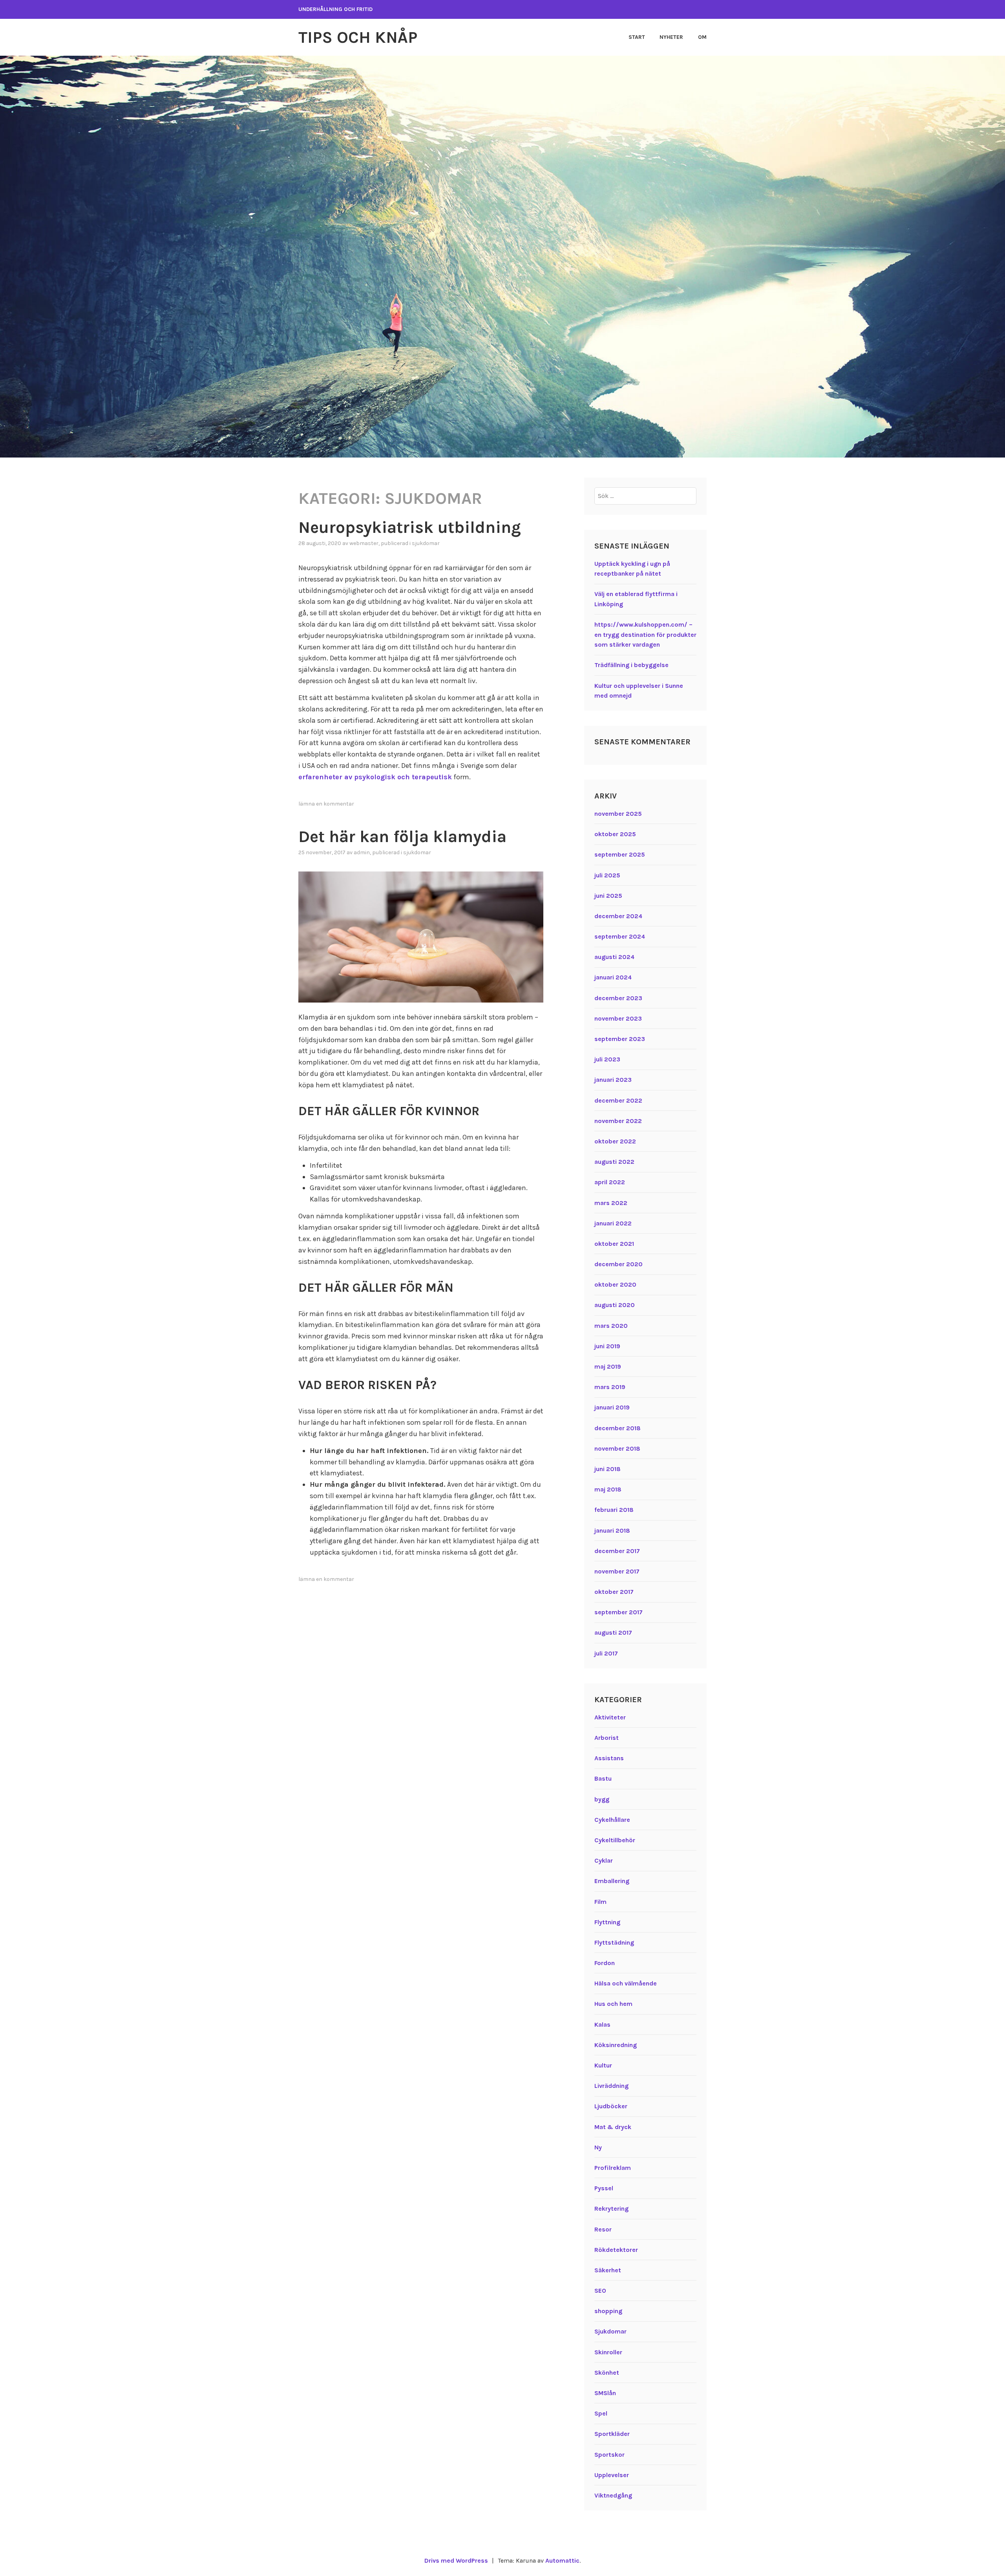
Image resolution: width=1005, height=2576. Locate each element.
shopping (608, 2311)
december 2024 (618, 916)
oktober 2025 (615, 834)
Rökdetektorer (616, 2250)
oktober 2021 (614, 1244)
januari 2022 (613, 1223)
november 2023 (618, 1018)
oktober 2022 (615, 1141)
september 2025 (620, 854)
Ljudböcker (611, 2106)
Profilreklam (613, 2168)
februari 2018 (614, 1510)
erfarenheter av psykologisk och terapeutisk (375, 777)
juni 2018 (608, 1469)
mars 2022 (611, 1203)
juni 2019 (607, 1346)
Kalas (602, 2025)
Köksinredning (616, 2045)
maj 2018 (608, 1489)
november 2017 (617, 1571)
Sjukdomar (426, 543)
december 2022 (618, 1100)
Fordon (605, 1963)
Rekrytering (611, 2209)
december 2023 (618, 998)
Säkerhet (608, 2270)
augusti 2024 (614, 957)
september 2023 (620, 1039)
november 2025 (618, 814)
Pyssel (604, 2188)
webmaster (364, 543)
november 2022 (618, 1121)
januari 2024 (613, 977)
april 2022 (610, 1182)
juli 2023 (607, 1059)
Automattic (562, 2561)
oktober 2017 (614, 1592)
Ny (598, 2147)
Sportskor (609, 2455)
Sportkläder (612, 2434)
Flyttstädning (614, 1942)
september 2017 (619, 1612)
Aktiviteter (610, 1717)
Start (637, 37)
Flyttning (607, 1922)
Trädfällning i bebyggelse (631, 665)
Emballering (612, 1881)
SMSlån (605, 2393)
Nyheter (671, 37)
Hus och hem (613, 2004)
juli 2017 (606, 1653)
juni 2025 (608, 896)
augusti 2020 (615, 1305)
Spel (601, 2413)
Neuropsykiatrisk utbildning (410, 527)
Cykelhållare (612, 1820)
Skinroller (608, 2352)
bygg (602, 1799)
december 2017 (617, 1551)
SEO (600, 2291)
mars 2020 (611, 1326)
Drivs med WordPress (456, 2561)
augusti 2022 (614, 1162)
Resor (603, 2229)
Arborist (607, 1738)
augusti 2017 (613, 1633)
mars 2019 (610, 1387)
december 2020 (619, 1264)
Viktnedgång (613, 2495)
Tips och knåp (358, 37)
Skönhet (607, 2373)
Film (600, 1902)
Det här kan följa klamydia (402, 837)
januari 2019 (612, 1407)
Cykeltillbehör (615, 1840)
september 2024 (620, 936)
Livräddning (611, 2086)
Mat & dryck (613, 2127)
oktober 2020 (615, 1284)
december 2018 (618, 1428)
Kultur (603, 2065)
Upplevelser (612, 2475)
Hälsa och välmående (626, 1983)
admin (362, 852)
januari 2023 (613, 1080)
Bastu (603, 1778)
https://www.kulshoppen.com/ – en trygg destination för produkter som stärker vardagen (645, 634)
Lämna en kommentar (326, 804)
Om (702, 37)
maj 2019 (608, 1366)
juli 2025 (607, 875)
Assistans (609, 1758)
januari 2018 (612, 1530)
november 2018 (617, 1448)
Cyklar (604, 1860)
